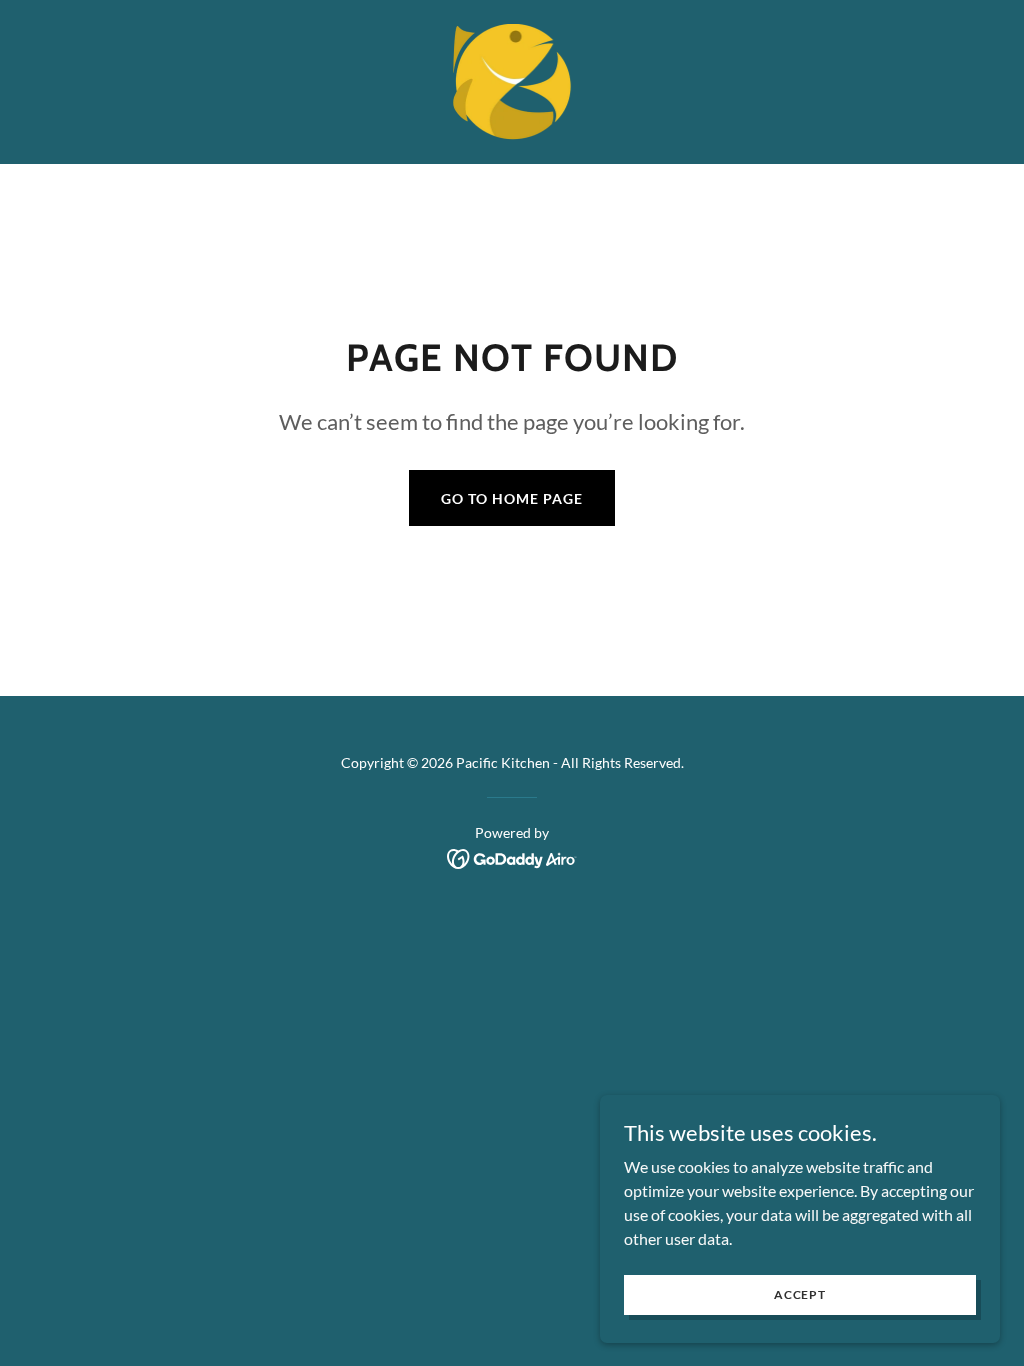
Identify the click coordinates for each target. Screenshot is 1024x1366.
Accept (800, 1294)
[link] (512, 79)
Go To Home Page (512, 498)
